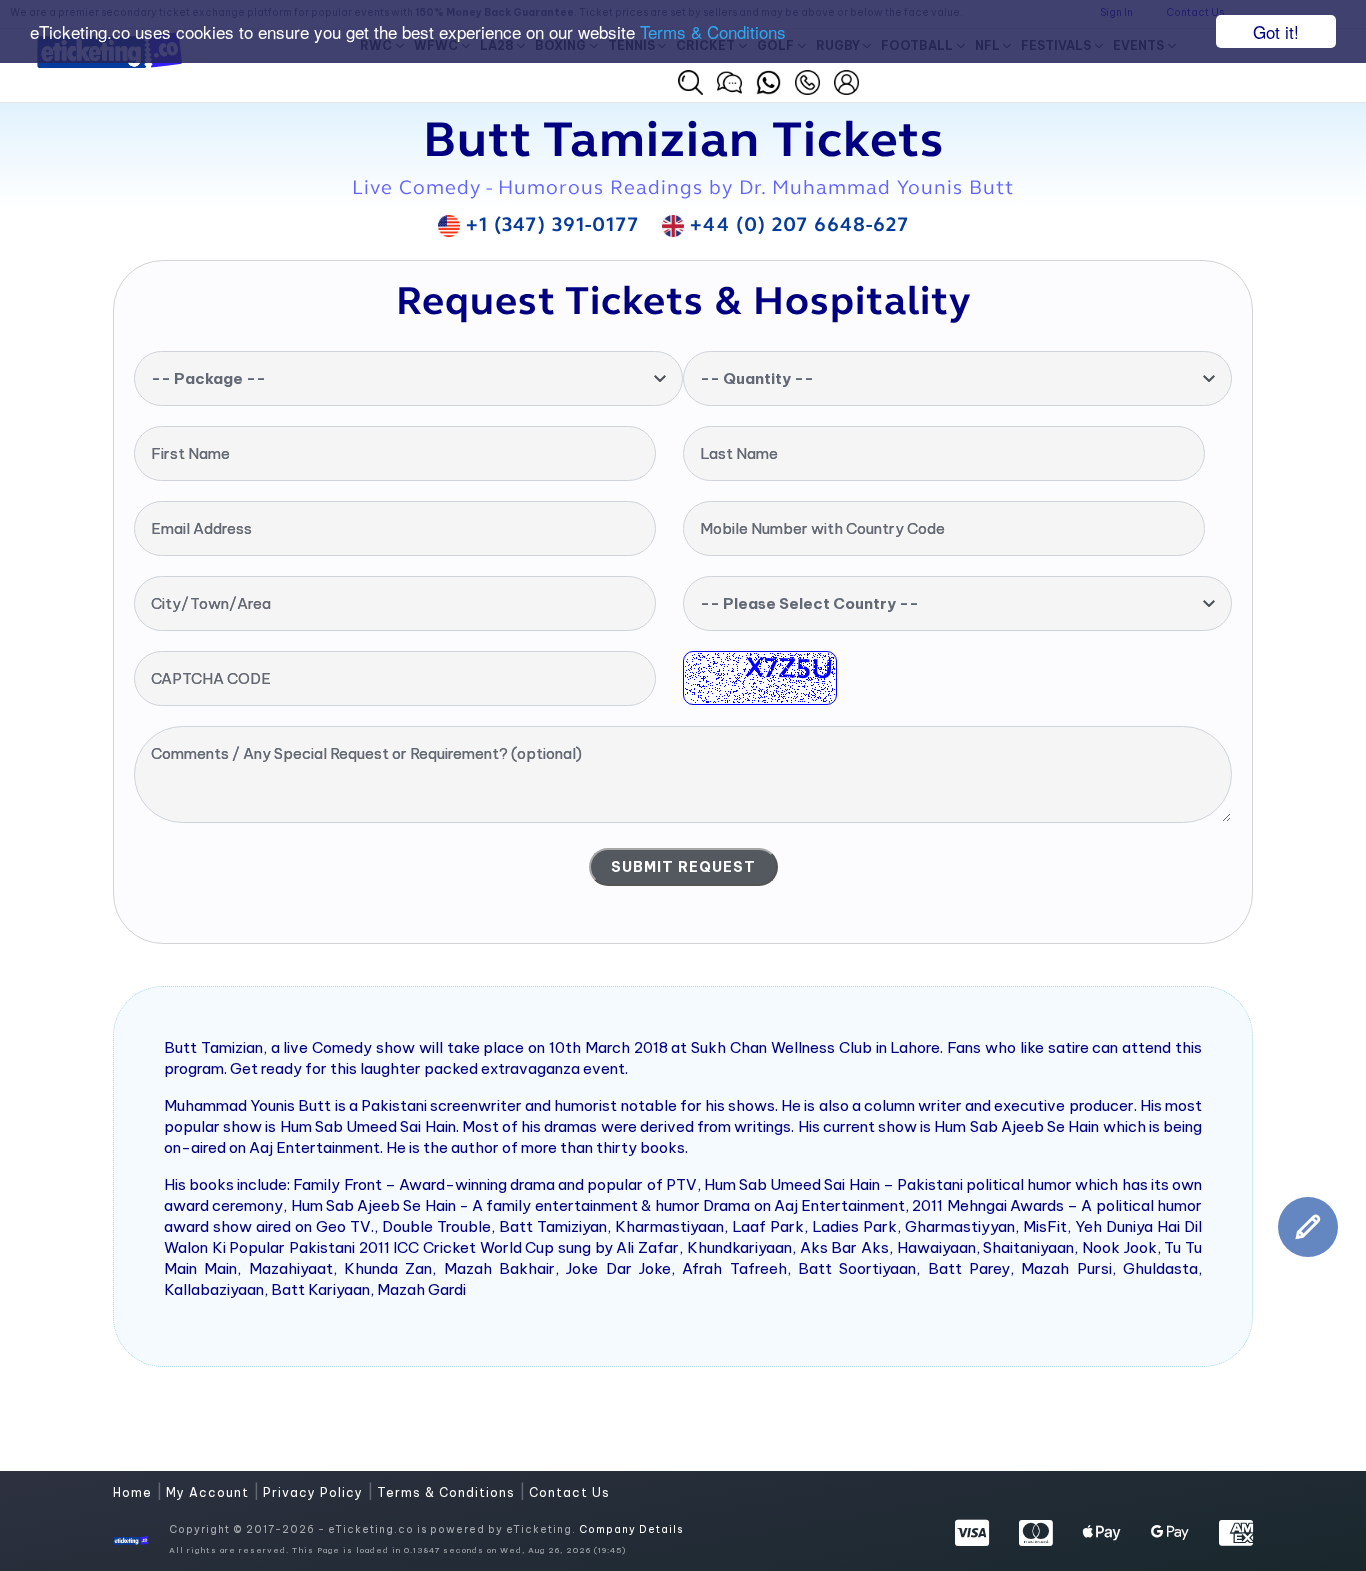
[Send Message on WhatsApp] (768, 80)
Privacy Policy (315, 1492)
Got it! (1276, 31)
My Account (209, 1492)
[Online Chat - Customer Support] (729, 80)
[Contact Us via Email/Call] (807, 80)
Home (134, 1492)
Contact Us (569, 1492)
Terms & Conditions (713, 32)
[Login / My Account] (846, 80)
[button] (690, 82)
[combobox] (408, 378)
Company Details (631, 1529)
